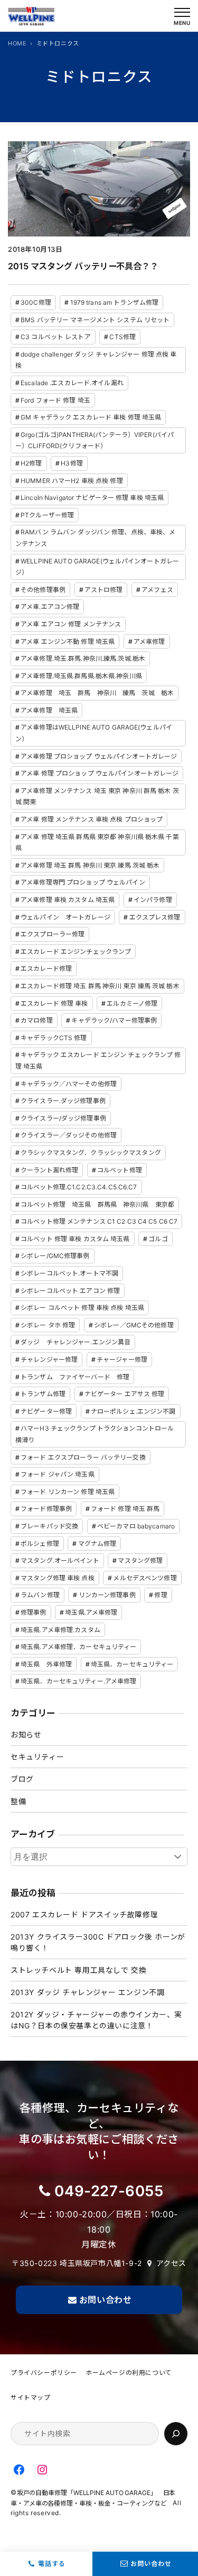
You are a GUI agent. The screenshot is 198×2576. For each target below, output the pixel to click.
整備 (18, 1801)
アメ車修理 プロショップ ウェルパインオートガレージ (99, 756)
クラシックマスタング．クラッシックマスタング (91, 1153)
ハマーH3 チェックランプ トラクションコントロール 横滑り (95, 1434)
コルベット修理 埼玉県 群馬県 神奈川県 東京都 (97, 1204)
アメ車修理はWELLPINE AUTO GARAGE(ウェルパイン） (94, 733)
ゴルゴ (158, 1239)
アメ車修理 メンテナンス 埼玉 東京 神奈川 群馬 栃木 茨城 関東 (97, 797)
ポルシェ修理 (40, 1544)
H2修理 (31, 463)
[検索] (176, 2434)
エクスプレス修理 (155, 917)
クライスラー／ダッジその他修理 (69, 1135)
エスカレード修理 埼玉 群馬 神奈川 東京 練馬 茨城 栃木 (100, 986)
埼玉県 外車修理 (46, 1664)
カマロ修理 (37, 1020)
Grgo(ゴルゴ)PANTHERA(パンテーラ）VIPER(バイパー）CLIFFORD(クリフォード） (95, 440)
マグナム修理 (97, 1544)
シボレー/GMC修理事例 (55, 1256)
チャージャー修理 (122, 1359)
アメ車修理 (149, 641)
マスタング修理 (140, 1560)
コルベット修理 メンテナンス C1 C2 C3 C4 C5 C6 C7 (99, 1221)
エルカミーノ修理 (132, 1003)
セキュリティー (37, 1757)
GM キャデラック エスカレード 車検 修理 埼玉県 (91, 417)
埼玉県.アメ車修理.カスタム (60, 1630)
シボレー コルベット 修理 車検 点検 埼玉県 (82, 1308)
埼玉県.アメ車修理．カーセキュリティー (78, 1647)
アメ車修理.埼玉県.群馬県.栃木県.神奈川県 (81, 676)
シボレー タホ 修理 (48, 1325)
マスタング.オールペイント (60, 1560)
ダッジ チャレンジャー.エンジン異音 (76, 1342)
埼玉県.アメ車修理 (91, 1612)
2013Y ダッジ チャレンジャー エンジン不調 (87, 1992)
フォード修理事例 (46, 1509)
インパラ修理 (153, 900)
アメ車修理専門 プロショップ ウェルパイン (83, 882)
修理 (161, 1595)
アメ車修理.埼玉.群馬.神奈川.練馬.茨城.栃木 (83, 658)
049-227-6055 (109, 2191)
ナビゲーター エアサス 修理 (125, 1394)
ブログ (22, 1779)
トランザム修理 (43, 1394)
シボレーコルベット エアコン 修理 (70, 1291)
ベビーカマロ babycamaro (136, 1526)
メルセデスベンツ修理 (145, 1578)
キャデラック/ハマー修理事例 (114, 1020)
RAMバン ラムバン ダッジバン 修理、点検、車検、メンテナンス (95, 538)
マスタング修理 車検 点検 (58, 1578)
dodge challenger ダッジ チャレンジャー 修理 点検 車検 (96, 360)
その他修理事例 (43, 590)
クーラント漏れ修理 (49, 1170)
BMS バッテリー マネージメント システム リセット (95, 320)
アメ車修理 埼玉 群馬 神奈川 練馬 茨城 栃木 (97, 693)
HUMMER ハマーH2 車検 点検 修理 (72, 481)
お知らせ (26, 1735)
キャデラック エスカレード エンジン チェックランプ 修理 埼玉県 (98, 1061)
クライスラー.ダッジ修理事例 (63, 1101)
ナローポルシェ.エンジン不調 (133, 1411)
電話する (52, 2564)
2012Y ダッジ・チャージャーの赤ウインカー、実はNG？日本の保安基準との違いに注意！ (96, 2020)
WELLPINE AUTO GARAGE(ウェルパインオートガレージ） (97, 567)
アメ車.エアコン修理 (50, 607)
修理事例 (33, 1612)
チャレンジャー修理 (49, 1359)
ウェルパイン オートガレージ (65, 917)
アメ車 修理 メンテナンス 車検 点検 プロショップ (92, 819)
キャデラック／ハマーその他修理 (69, 1084)
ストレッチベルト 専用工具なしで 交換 (78, 1970)
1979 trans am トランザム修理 (115, 302)
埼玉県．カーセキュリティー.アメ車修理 (78, 1681)
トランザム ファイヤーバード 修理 (75, 1377)
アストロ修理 (104, 590)
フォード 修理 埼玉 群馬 (125, 1509)
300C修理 (36, 302)
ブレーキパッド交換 (49, 1526)
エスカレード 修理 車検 (54, 1003)
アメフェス (157, 590)
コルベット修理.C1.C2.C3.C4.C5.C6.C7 (79, 1187)
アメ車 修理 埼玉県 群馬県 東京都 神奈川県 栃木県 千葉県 (97, 843)
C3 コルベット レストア (56, 337)
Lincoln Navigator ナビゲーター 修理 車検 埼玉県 (92, 498)
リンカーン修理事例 (107, 1595)
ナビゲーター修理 (46, 1411)
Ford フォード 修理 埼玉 (55, 400)
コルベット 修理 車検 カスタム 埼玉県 (75, 1239)
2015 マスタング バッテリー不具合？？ (83, 266)
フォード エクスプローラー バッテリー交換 (83, 1457)
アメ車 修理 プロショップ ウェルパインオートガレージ (100, 773)
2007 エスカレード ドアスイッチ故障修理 (84, 1914)
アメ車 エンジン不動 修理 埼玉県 (68, 641)
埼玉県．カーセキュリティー (132, 1664)
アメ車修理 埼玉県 (49, 710)
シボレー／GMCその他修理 (134, 1325)
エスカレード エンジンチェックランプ (76, 952)
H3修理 (72, 463)
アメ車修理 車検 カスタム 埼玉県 (68, 900)
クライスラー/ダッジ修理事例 (63, 1118)
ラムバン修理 (40, 1595)
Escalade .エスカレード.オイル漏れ (72, 383)
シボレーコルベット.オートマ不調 (69, 1273)
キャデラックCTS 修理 (54, 1038)
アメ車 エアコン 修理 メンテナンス (71, 624)
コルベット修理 (120, 1170)
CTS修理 (122, 337)
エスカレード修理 (46, 968)
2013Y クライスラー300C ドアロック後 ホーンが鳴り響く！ (98, 1942)
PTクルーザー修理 (47, 515)
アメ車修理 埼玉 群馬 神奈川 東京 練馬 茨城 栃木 (90, 865)
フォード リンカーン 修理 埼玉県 (68, 1492)
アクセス (171, 2263)
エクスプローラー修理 (53, 934)
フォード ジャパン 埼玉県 (58, 1474)
